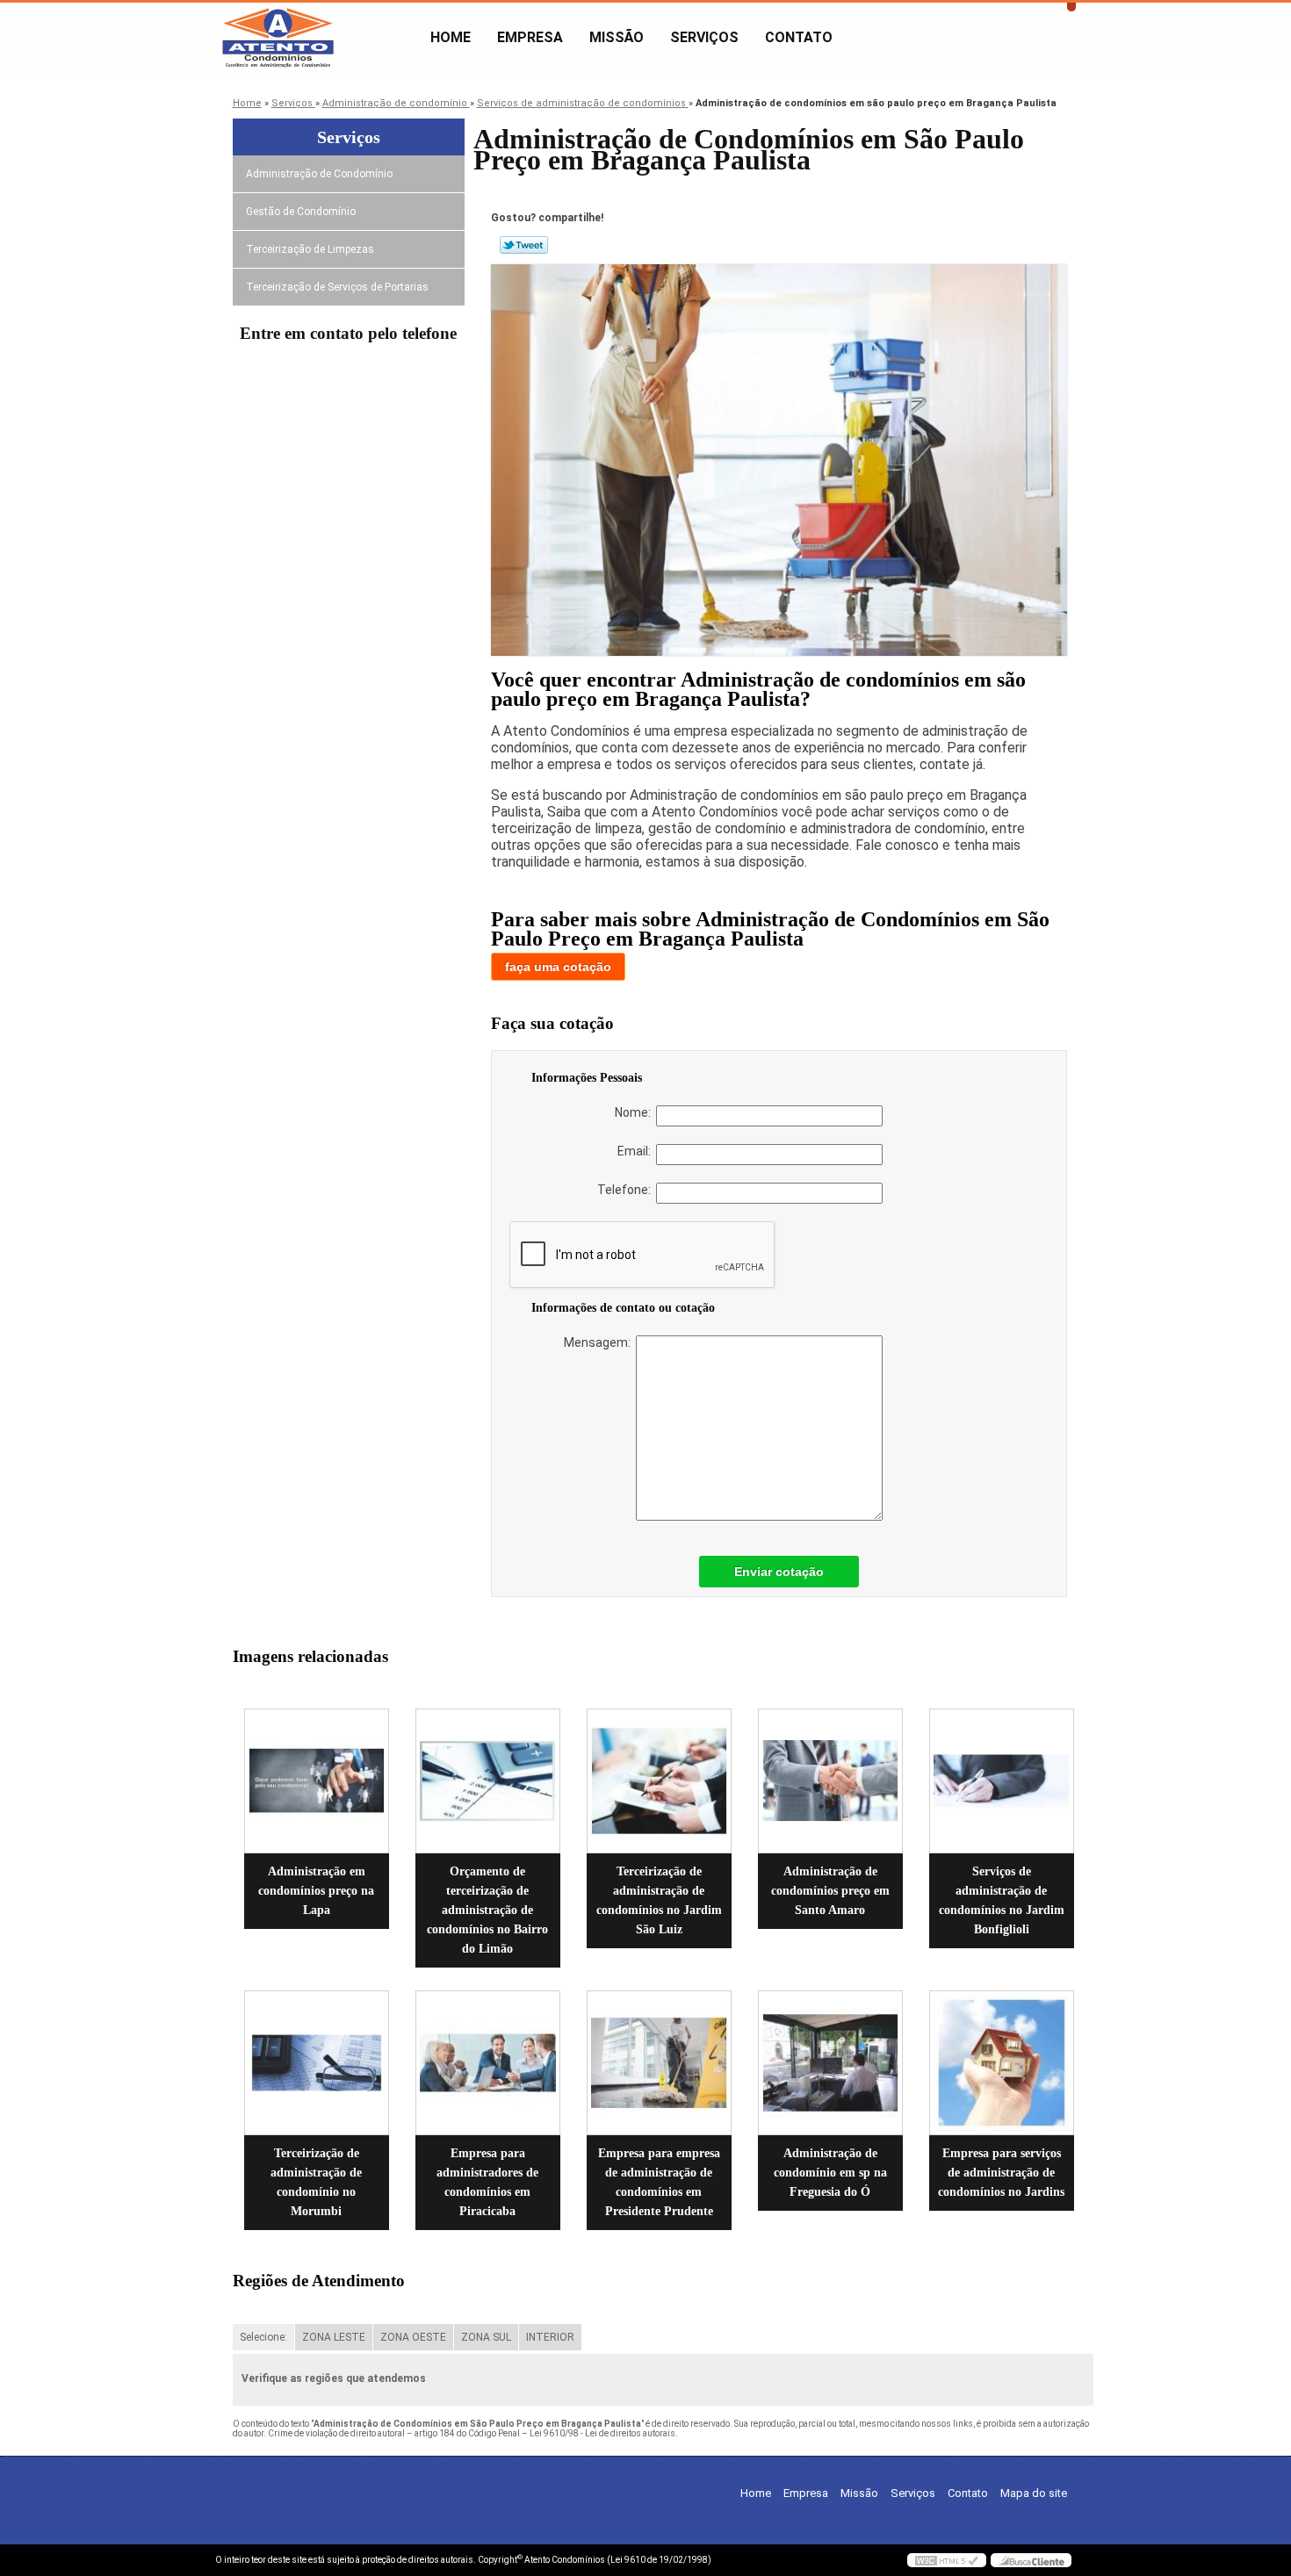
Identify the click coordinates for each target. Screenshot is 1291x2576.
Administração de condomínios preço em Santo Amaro (830, 1891)
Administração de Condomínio (319, 174)
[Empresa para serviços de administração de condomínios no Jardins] (1002, 2063)
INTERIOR (550, 2337)
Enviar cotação (779, 1572)
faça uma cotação (558, 967)
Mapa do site (1034, 2493)
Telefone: (627, 1190)
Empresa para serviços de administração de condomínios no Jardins (1001, 2173)
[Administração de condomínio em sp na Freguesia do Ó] (830, 2063)
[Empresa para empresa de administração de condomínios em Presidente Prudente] (659, 2063)
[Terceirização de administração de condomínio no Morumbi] (317, 2063)
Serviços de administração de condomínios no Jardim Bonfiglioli (1002, 1900)
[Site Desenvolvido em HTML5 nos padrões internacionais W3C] (947, 2560)
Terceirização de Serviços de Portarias (337, 287)
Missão (617, 37)
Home (451, 37)
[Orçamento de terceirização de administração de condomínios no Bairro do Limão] (488, 1781)
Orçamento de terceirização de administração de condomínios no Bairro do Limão (487, 1910)
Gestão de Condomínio (301, 212)
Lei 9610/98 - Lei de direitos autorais (602, 2433)
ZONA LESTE (334, 2337)
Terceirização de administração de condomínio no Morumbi (316, 2182)
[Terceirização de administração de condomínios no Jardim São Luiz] (659, 1781)
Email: (637, 1151)
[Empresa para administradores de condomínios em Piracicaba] (488, 2063)
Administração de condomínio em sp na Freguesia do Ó (830, 2173)
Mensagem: (600, 1342)
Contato (799, 37)
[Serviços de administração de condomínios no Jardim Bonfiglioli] (1002, 1781)
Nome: (635, 1112)
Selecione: (263, 2337)
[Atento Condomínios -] (316, 38)
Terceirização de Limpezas (310, 249)
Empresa (530, 37)
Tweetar (524, 245)
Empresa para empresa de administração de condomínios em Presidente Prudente (659, 2182)
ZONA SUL (486, 2337)
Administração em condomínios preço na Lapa (316, 1891)
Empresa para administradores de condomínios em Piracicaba (487, 2182)
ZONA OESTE (413, 2337)
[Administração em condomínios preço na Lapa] (317, 1781)
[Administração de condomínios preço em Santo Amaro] (830, 1781)
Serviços (704, 37)
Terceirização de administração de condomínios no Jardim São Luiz (659, 1900)
